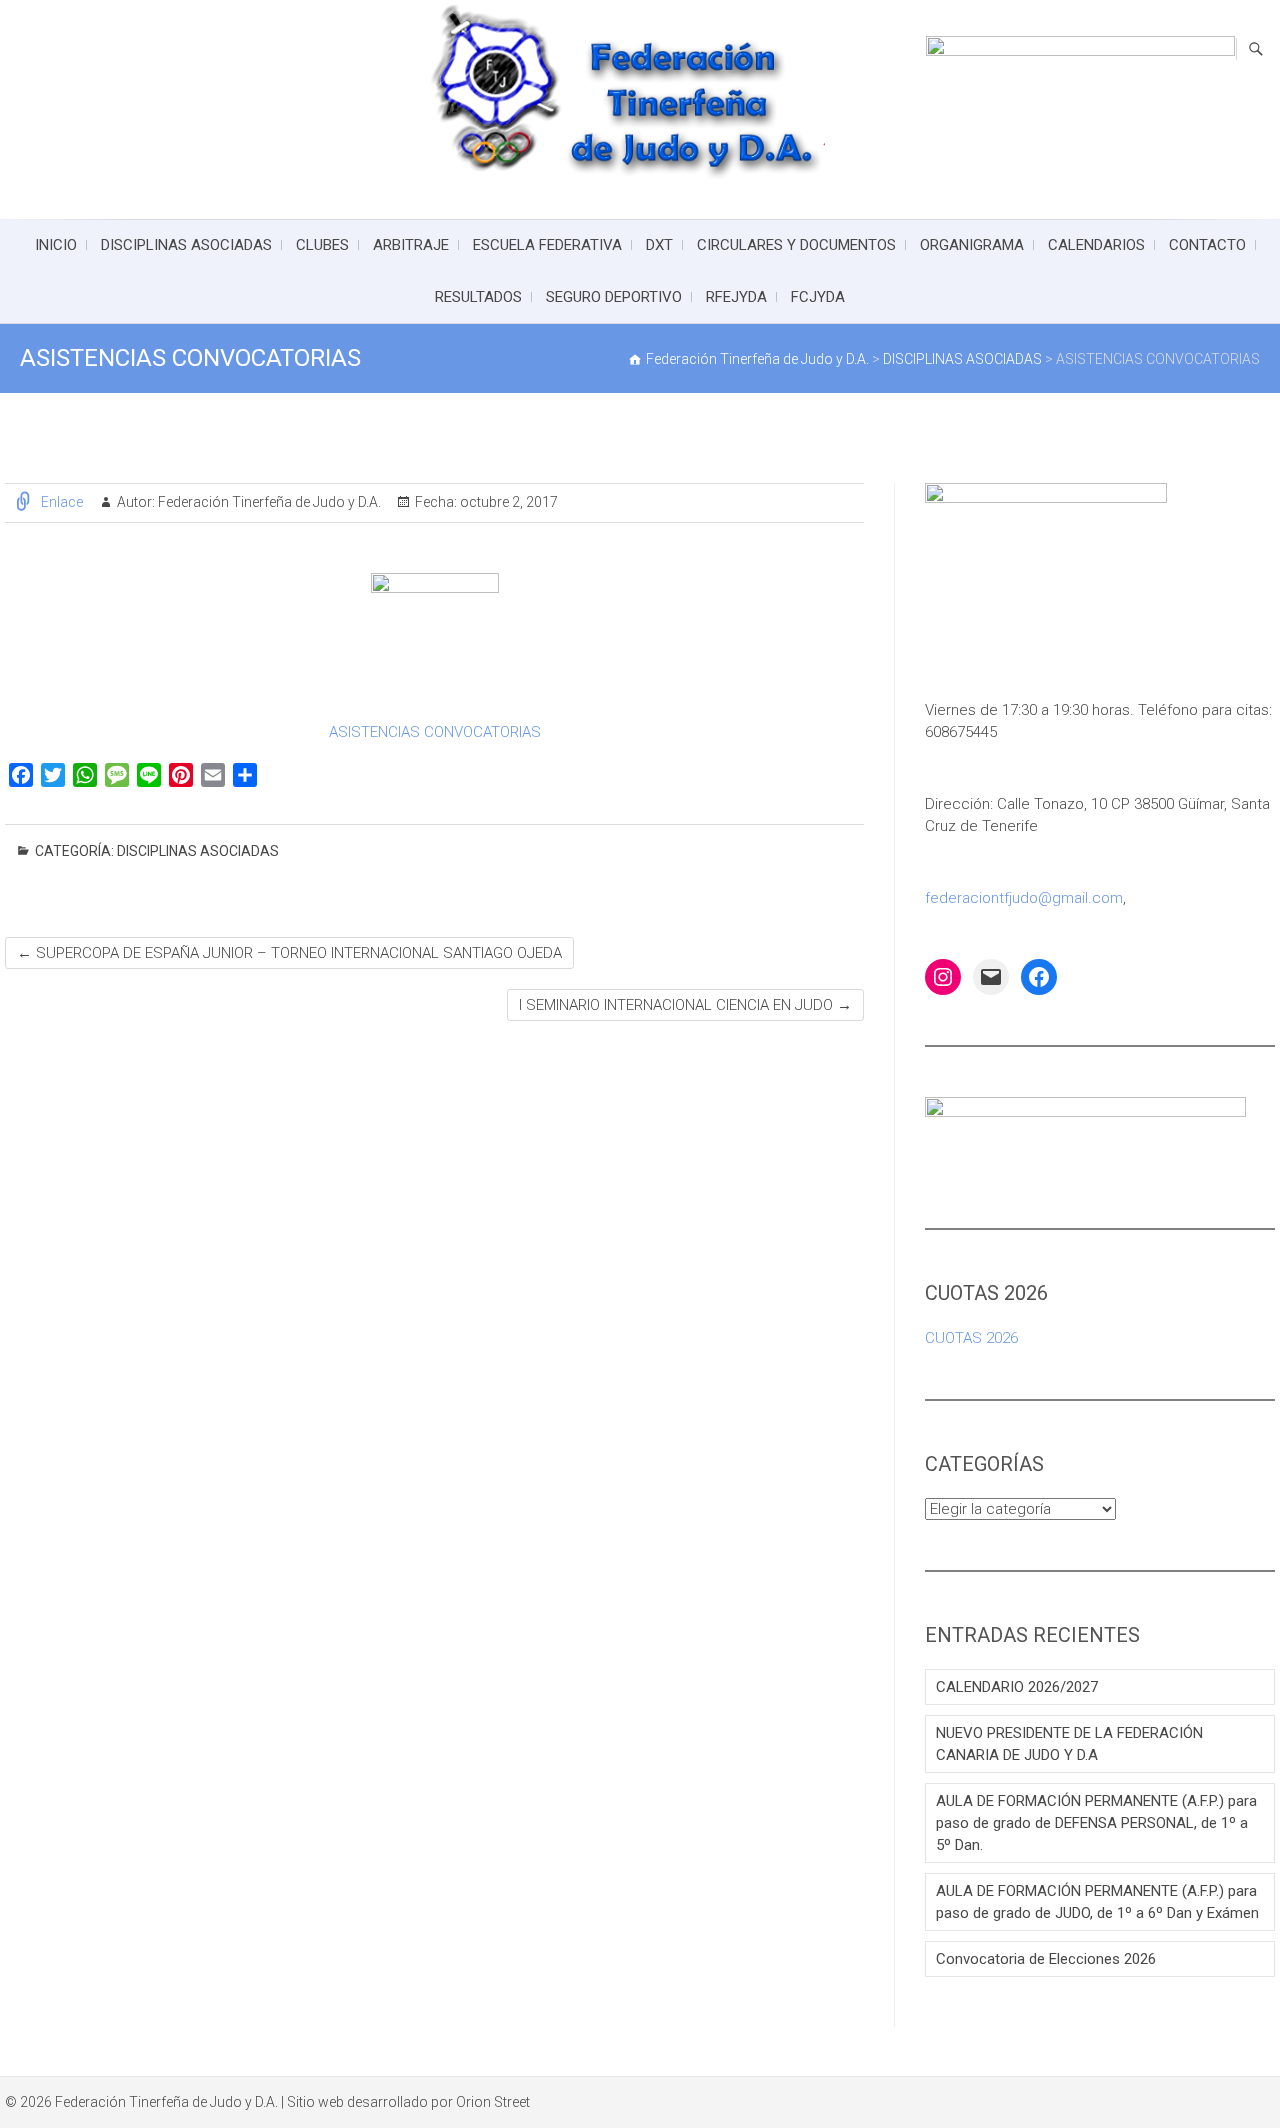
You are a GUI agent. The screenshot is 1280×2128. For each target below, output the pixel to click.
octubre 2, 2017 (507, 502)
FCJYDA (818, 297)
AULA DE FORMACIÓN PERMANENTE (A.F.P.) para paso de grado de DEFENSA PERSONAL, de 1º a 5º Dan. (1096, 1823)
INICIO (56, 245)
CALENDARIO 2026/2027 (1017, 1687)
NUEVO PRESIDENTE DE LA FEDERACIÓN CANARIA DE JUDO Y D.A (1069, 1744)
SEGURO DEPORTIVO (614, 297)
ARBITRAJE (411, 245)
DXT (659, 245)
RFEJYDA (736, 297)
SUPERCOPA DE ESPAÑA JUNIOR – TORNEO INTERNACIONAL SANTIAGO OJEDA (289, 953)
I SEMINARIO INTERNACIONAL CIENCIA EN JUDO (685, 1005)
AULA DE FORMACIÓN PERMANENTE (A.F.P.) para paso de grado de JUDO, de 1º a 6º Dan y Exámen (1097, 1902)
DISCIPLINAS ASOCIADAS (186, 245)
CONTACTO (1207, 245)
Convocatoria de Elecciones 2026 (1046, 1959)
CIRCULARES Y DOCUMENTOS (796, 245)
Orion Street (493, 2102)
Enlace (62, 502)
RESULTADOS (478, 297)
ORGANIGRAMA (972, 245)
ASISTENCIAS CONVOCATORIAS (435, 732)
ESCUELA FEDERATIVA (547, 245)
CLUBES (322, 245)
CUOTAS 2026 (971, 1338)
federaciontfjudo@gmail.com (1024, 898)
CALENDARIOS (1096, 245)
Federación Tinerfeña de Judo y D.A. (268, 502)
